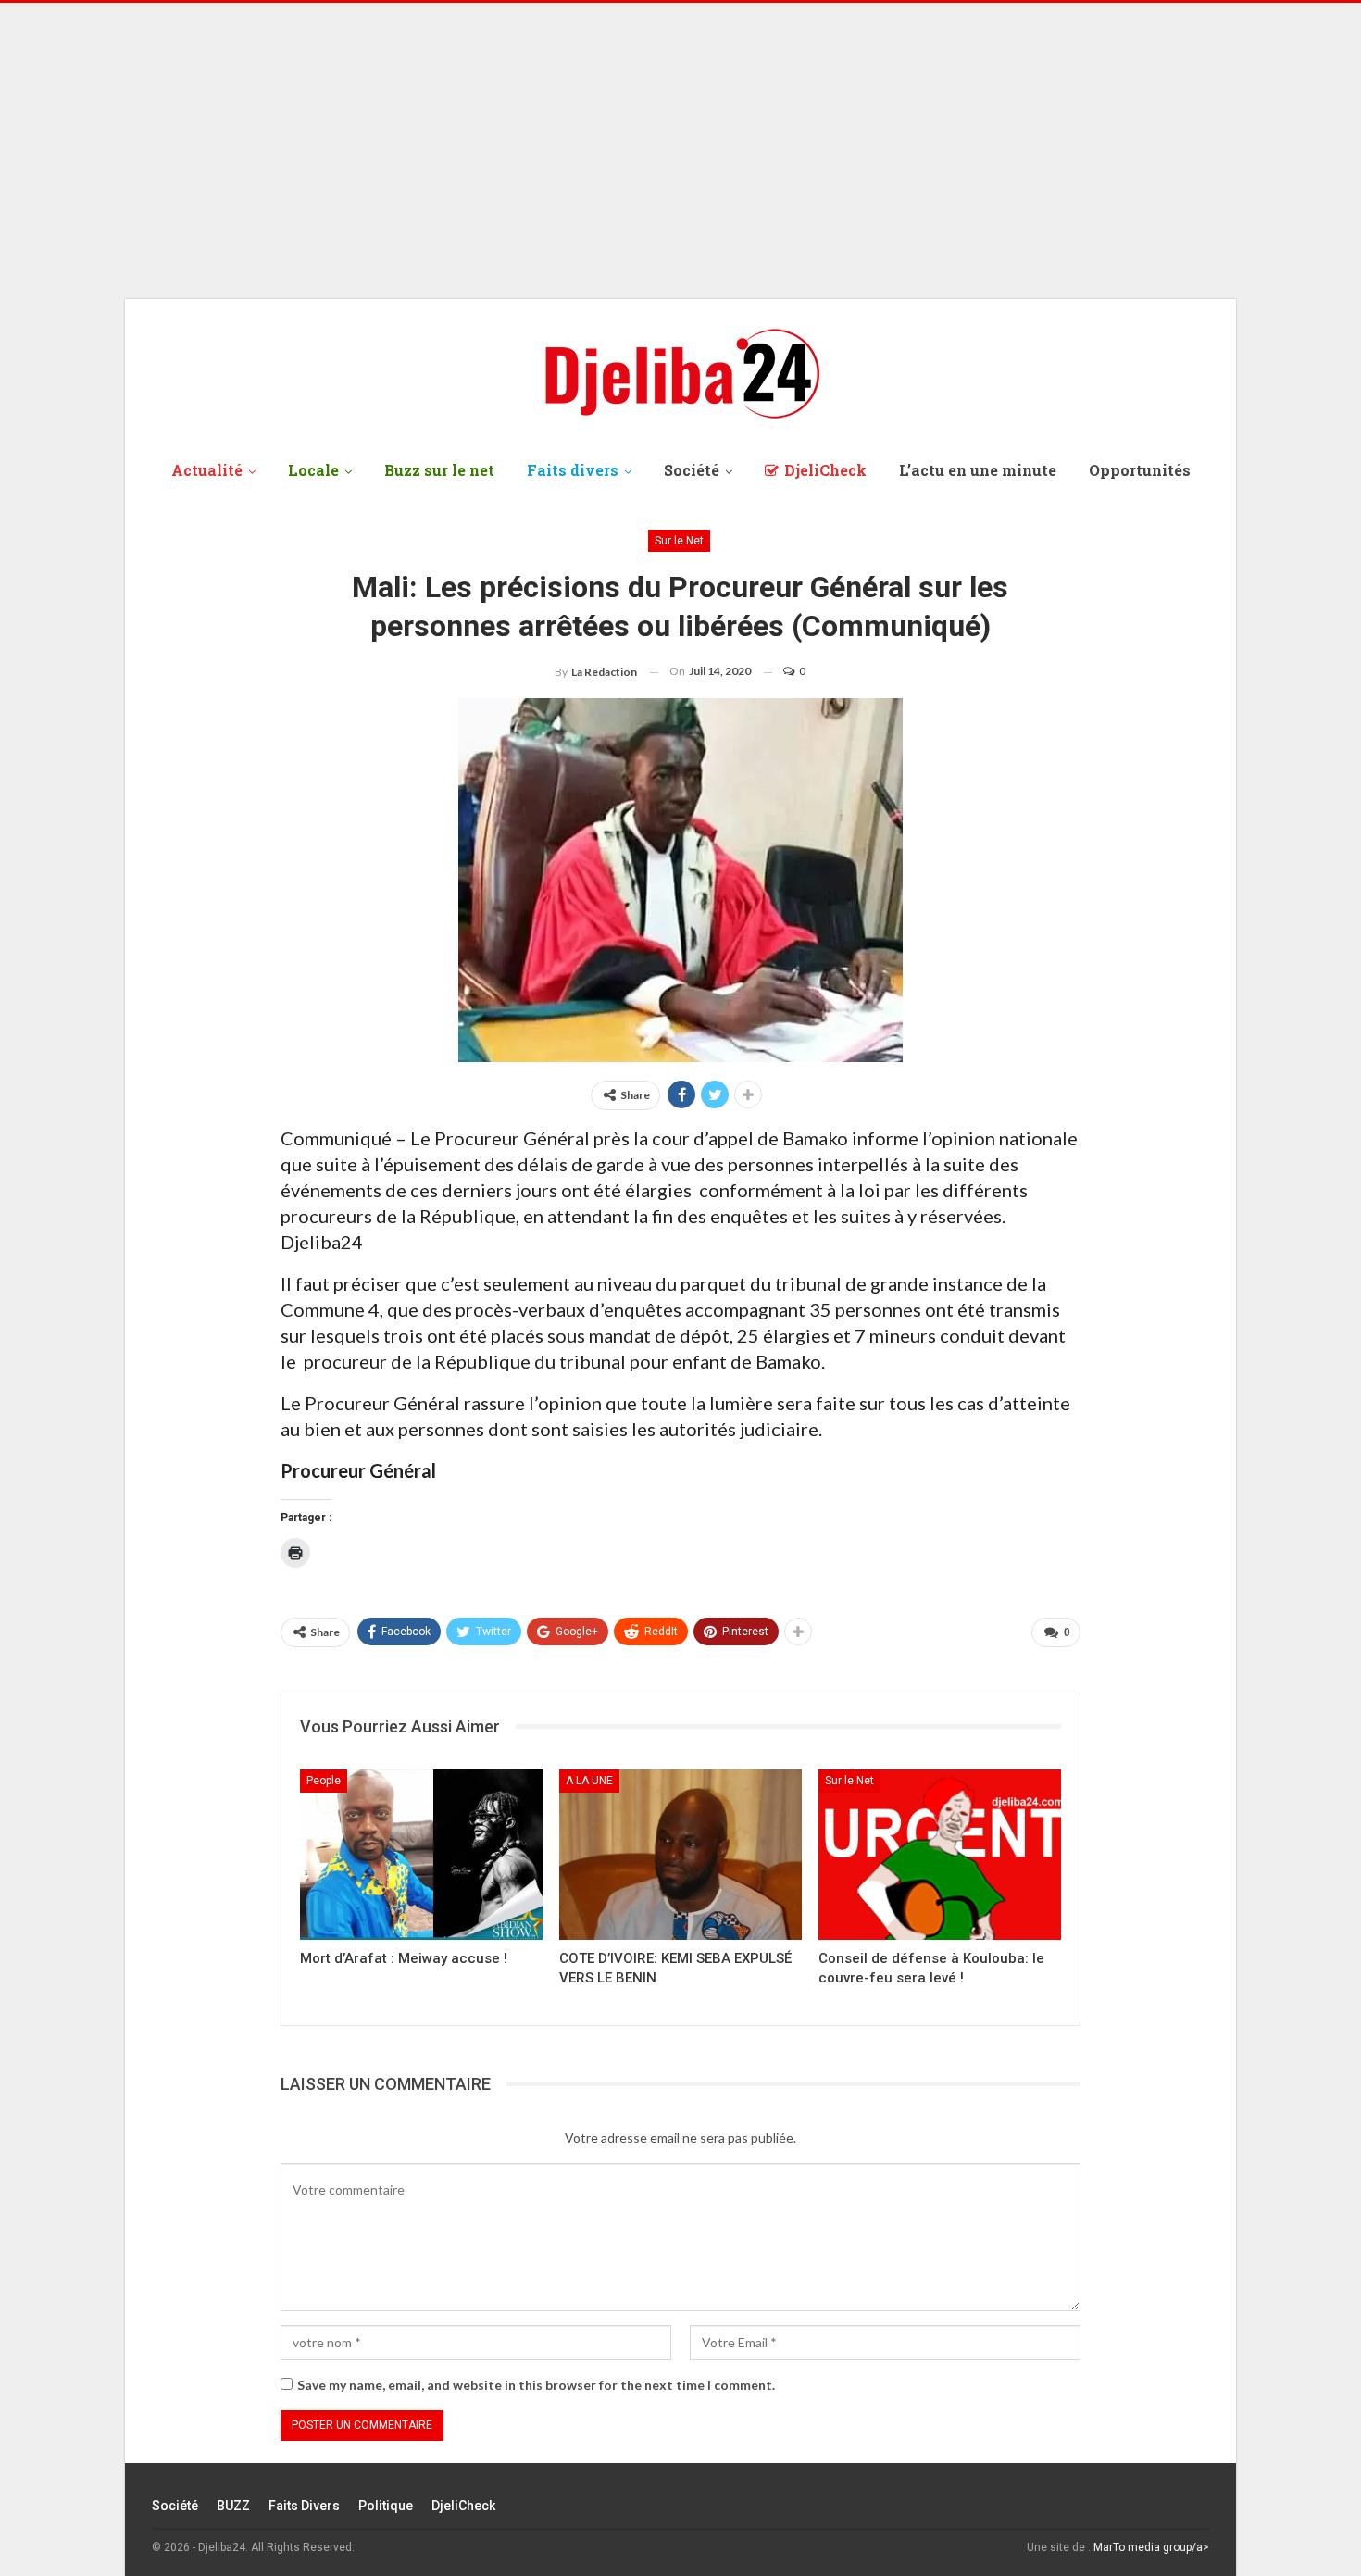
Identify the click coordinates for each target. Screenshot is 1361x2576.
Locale (313, 470)
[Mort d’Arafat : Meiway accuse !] (421, 1854)
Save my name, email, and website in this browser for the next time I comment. (536, 2385)
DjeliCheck (825, 470)
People (324, 1781)
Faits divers (573, 470)
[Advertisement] (680, 151)
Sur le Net (679, 541)
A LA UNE (589, 1781)
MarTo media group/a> (1151, 2547)
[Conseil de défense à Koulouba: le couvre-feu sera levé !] (940, 1854)
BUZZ (233, 2506)
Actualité (207, 470)
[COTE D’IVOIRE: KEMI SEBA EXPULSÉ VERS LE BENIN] (680, 1854)
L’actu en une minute (978, 470)
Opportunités (1140, 470)
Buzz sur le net (439, 470)
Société (692, 470)
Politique (386, 2506)
